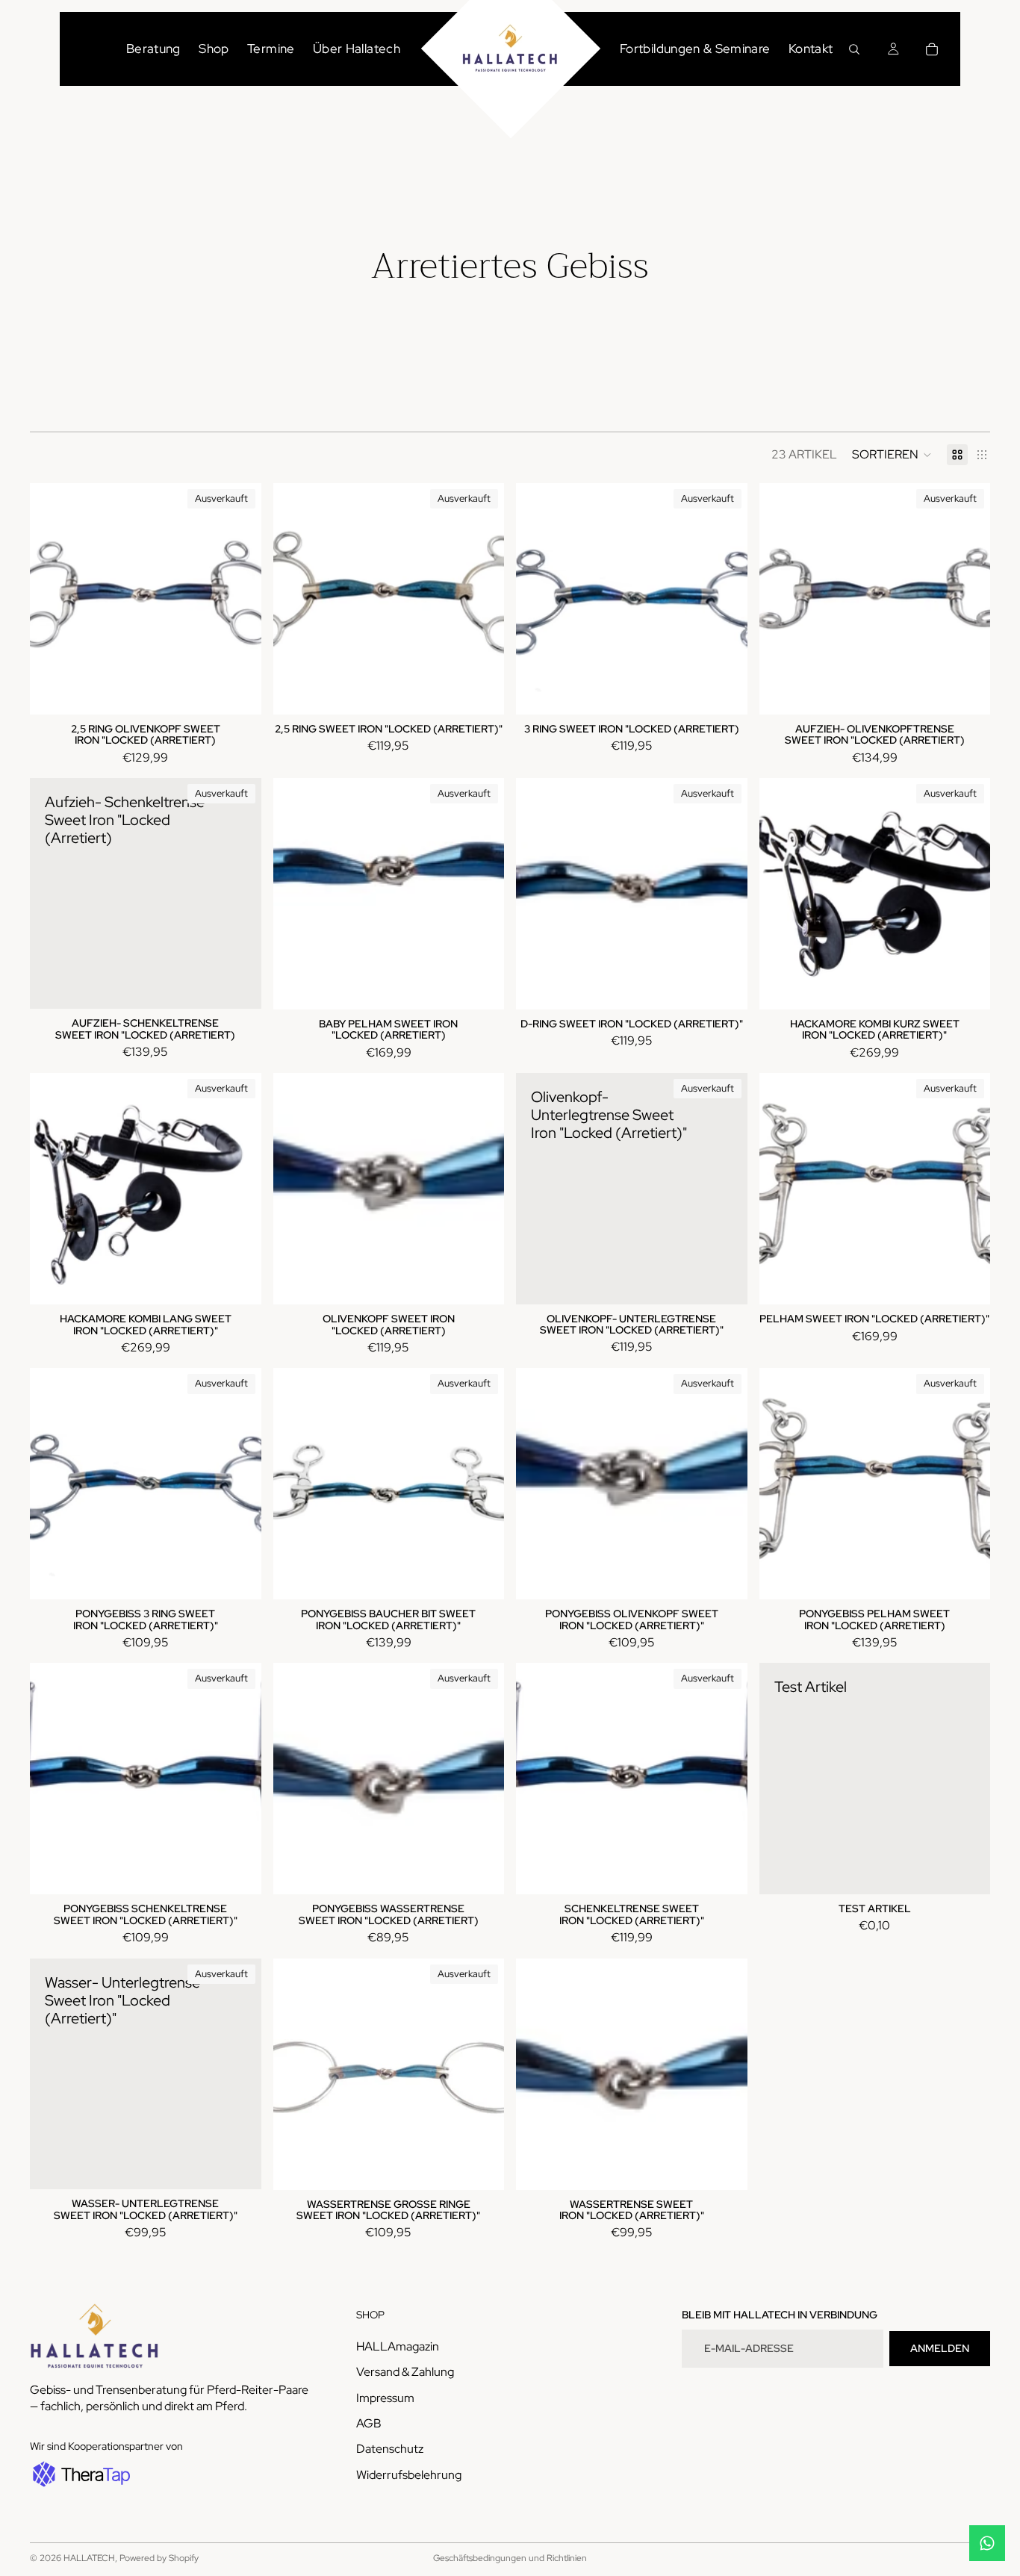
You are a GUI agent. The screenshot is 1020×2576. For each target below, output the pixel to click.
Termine (271, 49)
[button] (892, 455)
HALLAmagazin (398, 2346)
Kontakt (811, 49)
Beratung (153, 49)
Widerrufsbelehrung (409, 2475)
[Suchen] (854, 49)
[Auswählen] (481, 1281)
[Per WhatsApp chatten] (987, 2543)
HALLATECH (89, 2558)
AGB (369, 2423)
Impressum (385, 2397)
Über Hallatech (357, 49)
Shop (214, 49)
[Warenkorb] (932, 49)
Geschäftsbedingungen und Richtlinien (510, 2558)
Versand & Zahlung (405, 2372)
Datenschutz (390, 2449)
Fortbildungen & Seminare (695, 49)
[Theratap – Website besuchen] (80, 2474)
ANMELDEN (940, 2348)
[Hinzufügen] (967, 1871)
